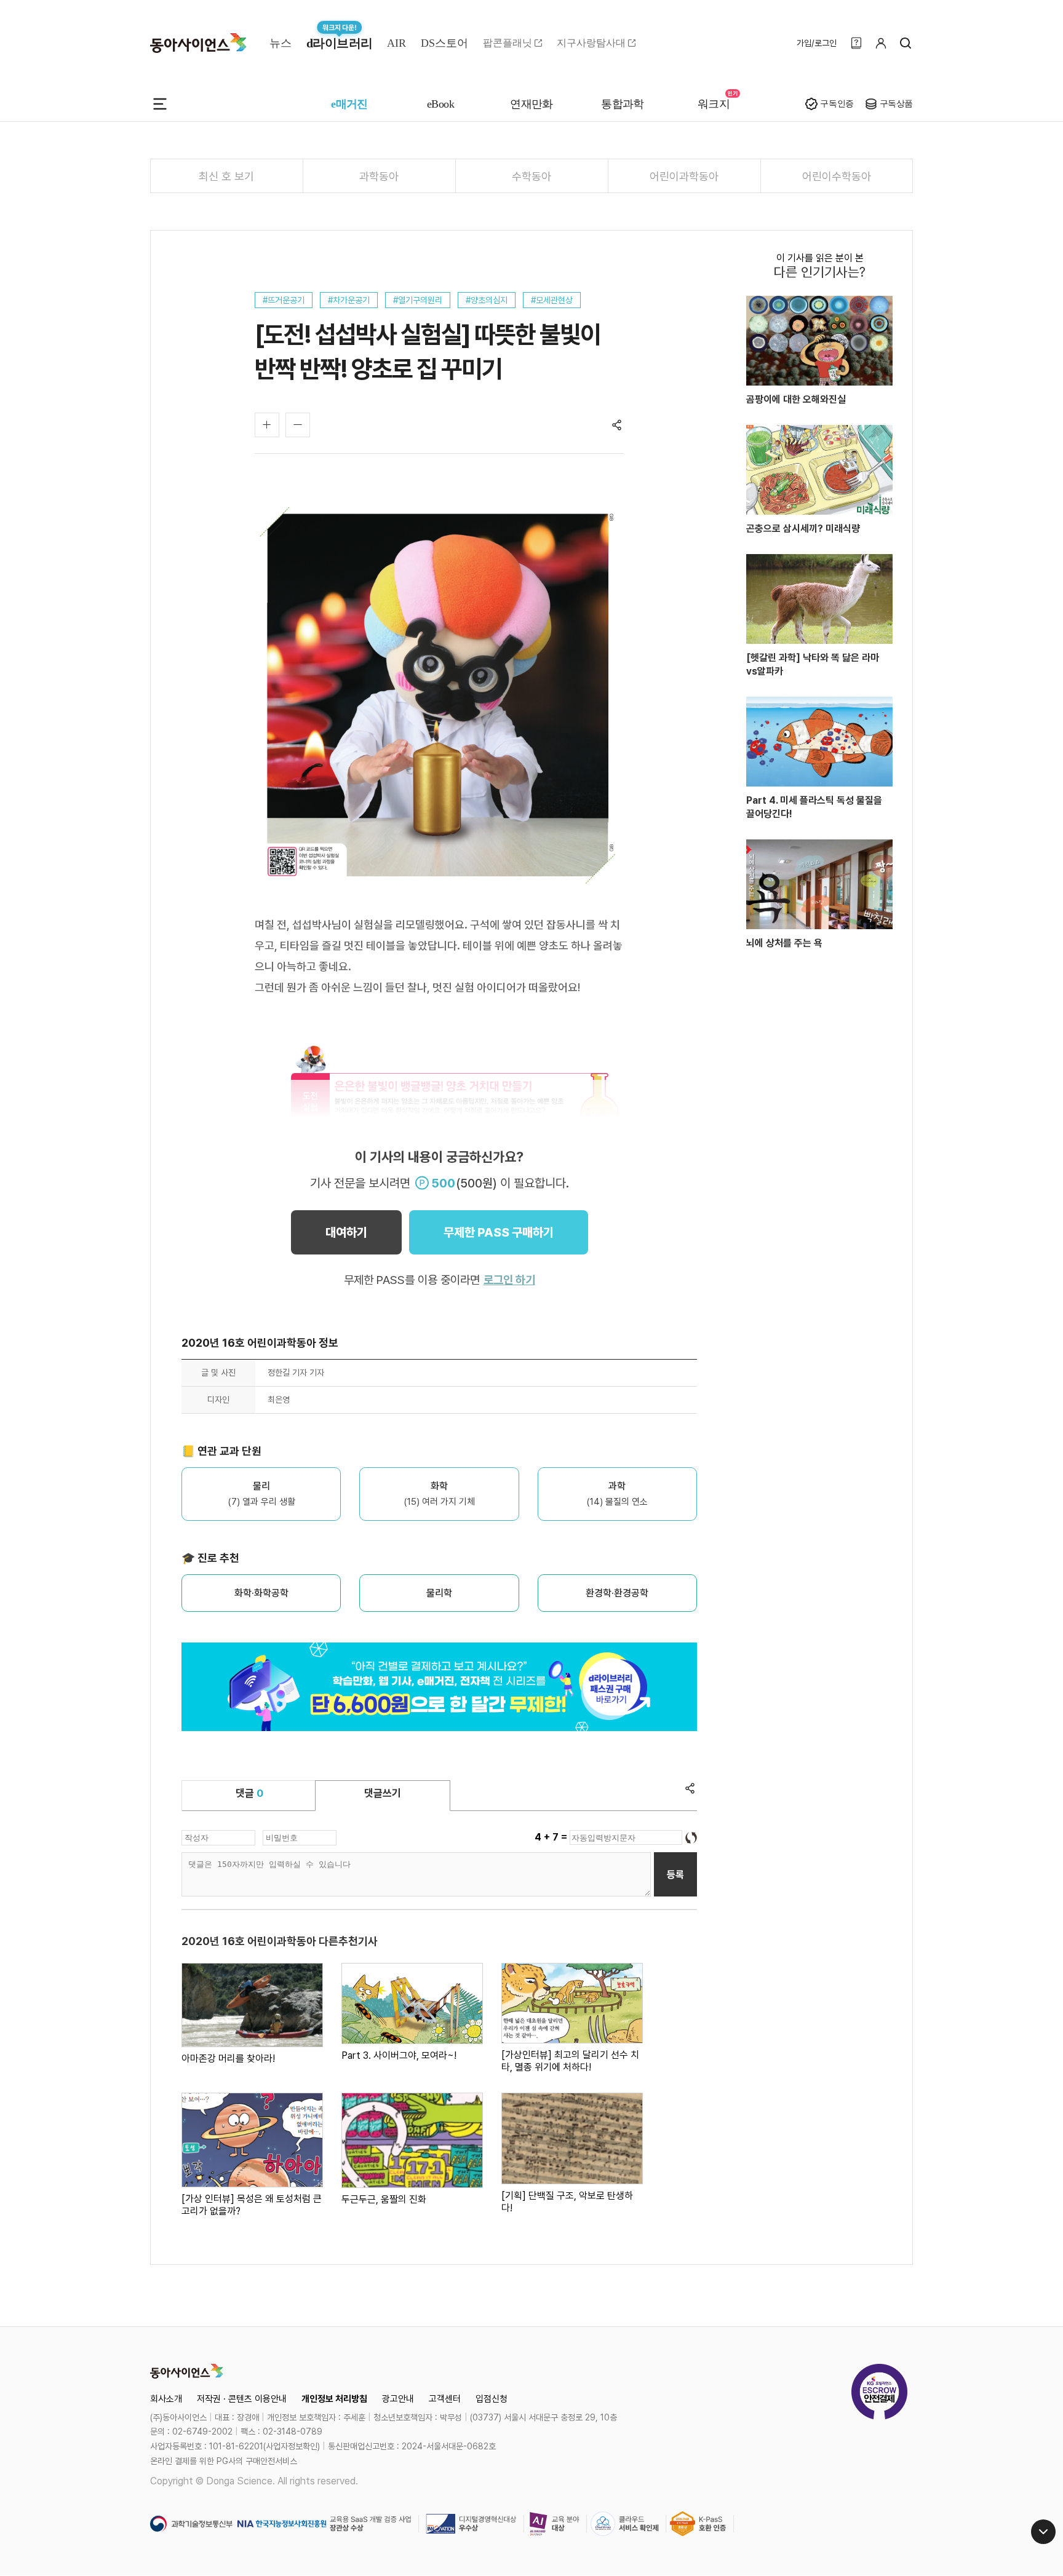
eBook (440, 104)
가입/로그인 (817, 43)
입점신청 (492, 2399)
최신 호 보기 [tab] (226, 176)
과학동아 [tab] (379, 176)
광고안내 (398, 2399)
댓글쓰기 (383, 1793)
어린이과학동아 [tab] (684, 176)
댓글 (249, 1793)
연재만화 (531, 104)
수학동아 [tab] (531, 176)
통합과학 (623, 104)
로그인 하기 (509, 1280)
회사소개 (166, 2399)
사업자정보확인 (292, 2446)
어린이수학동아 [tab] (837, 176)
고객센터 (445, 2399)
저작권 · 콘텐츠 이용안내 (242, 2399)
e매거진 (349, 104)
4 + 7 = (552, 1837)
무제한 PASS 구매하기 (499, 1232)
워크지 (714, 104)
